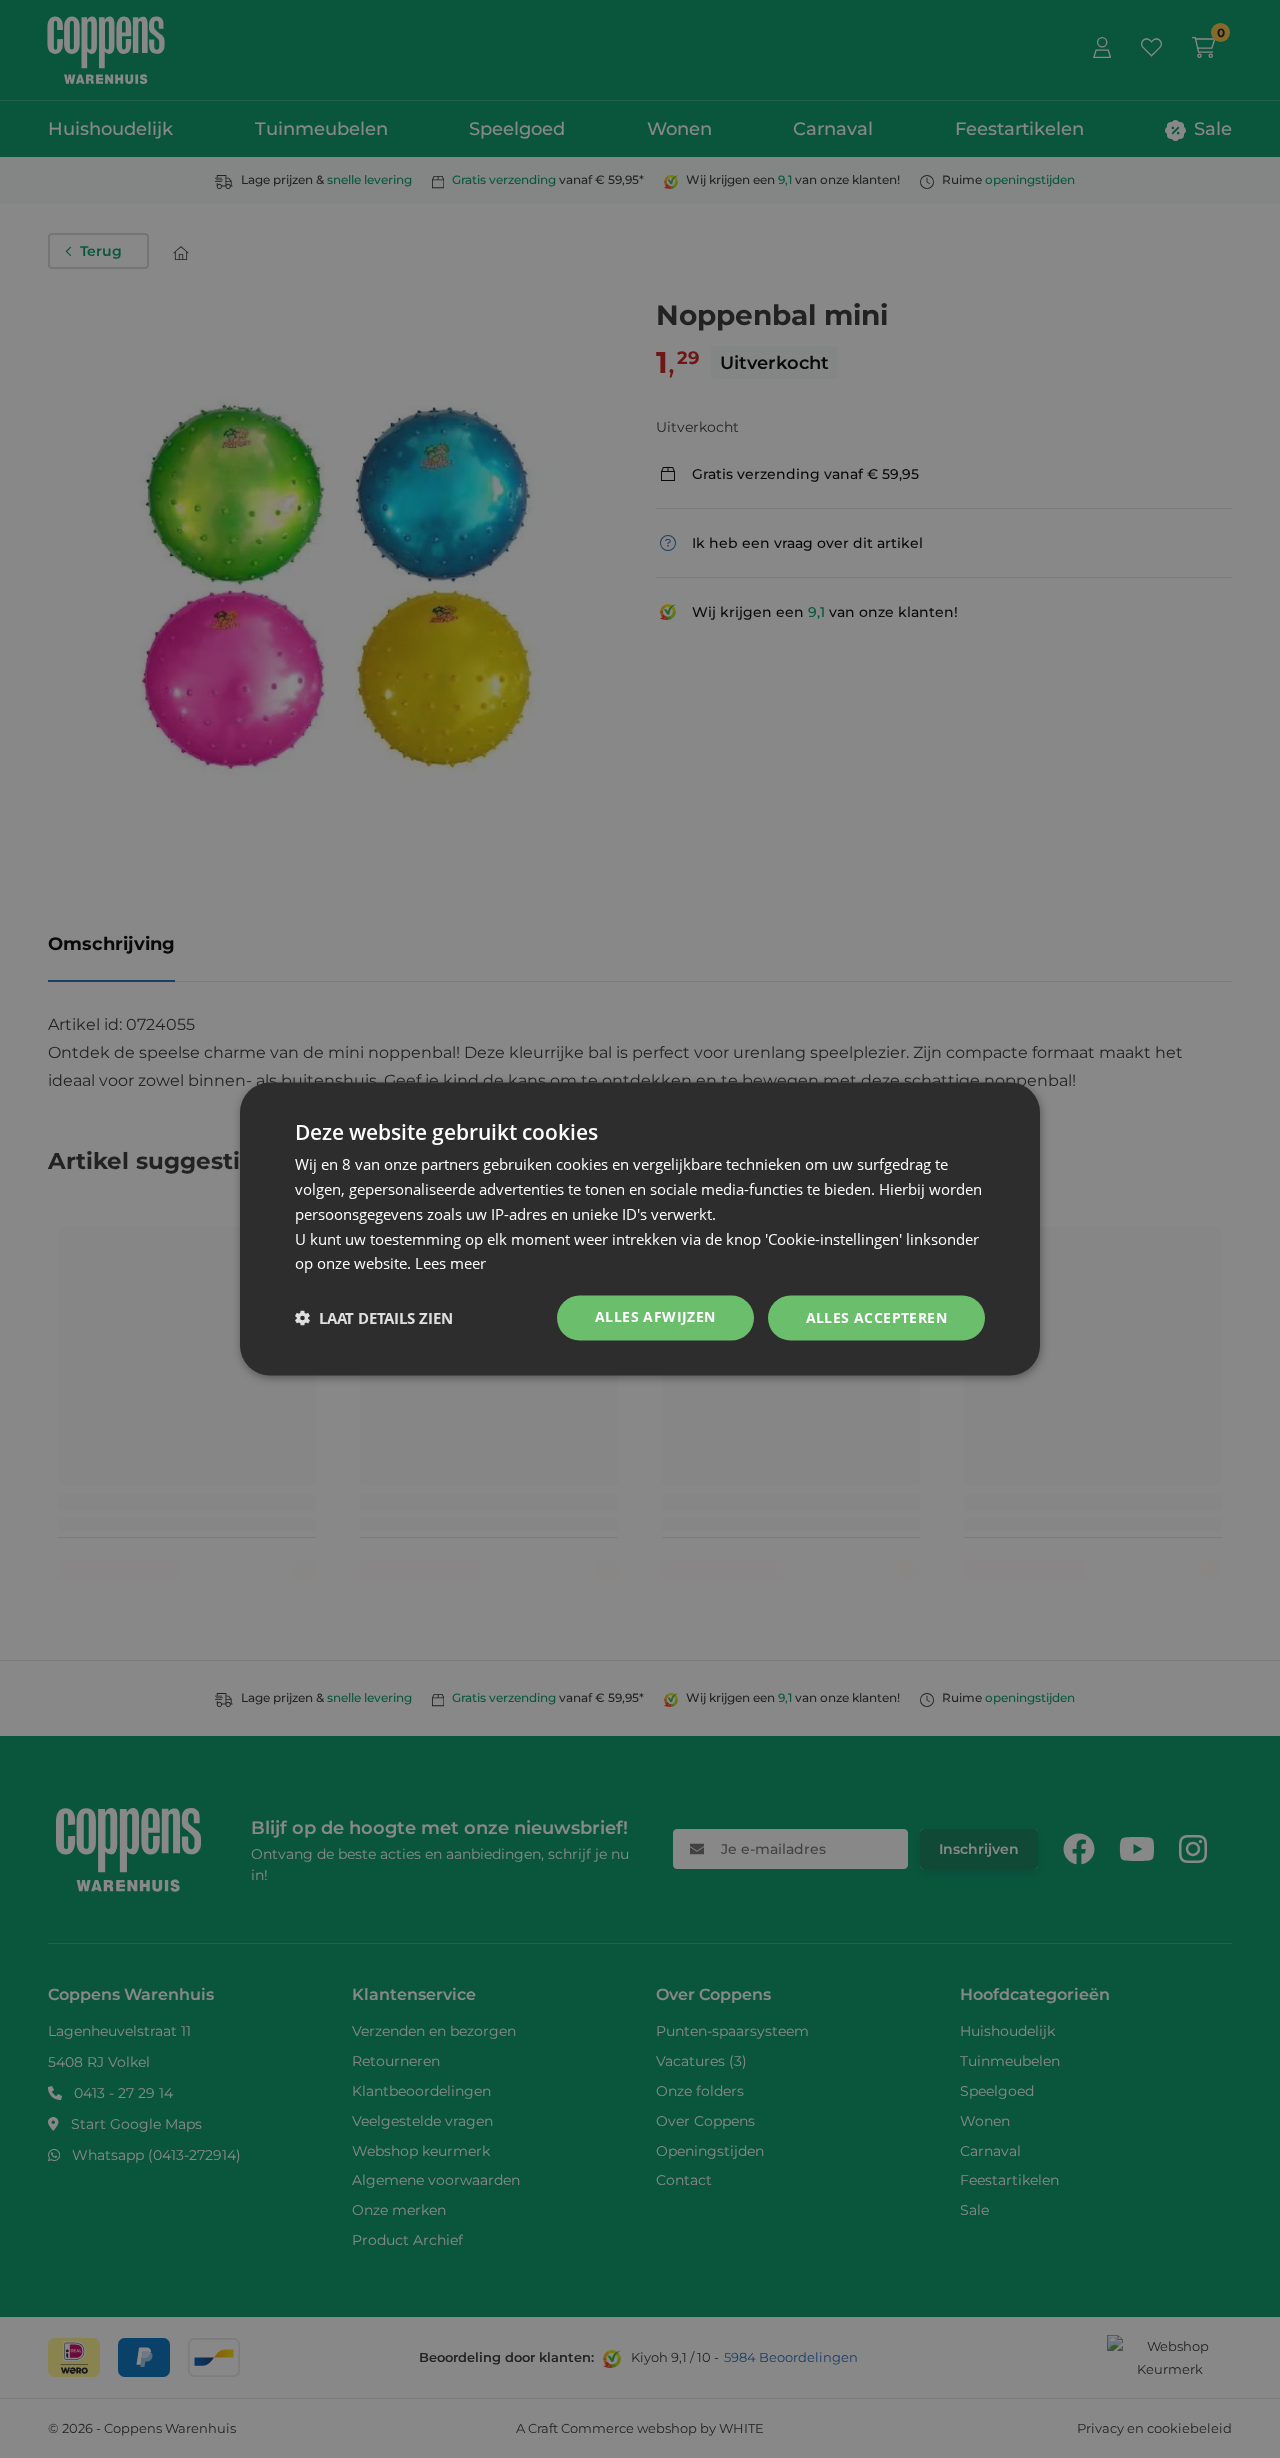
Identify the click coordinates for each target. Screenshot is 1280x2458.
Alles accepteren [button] (876, 1317)
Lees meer (450, 1263)
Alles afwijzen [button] (655, 1316)
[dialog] (640, 1229)
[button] (374, 1318)
